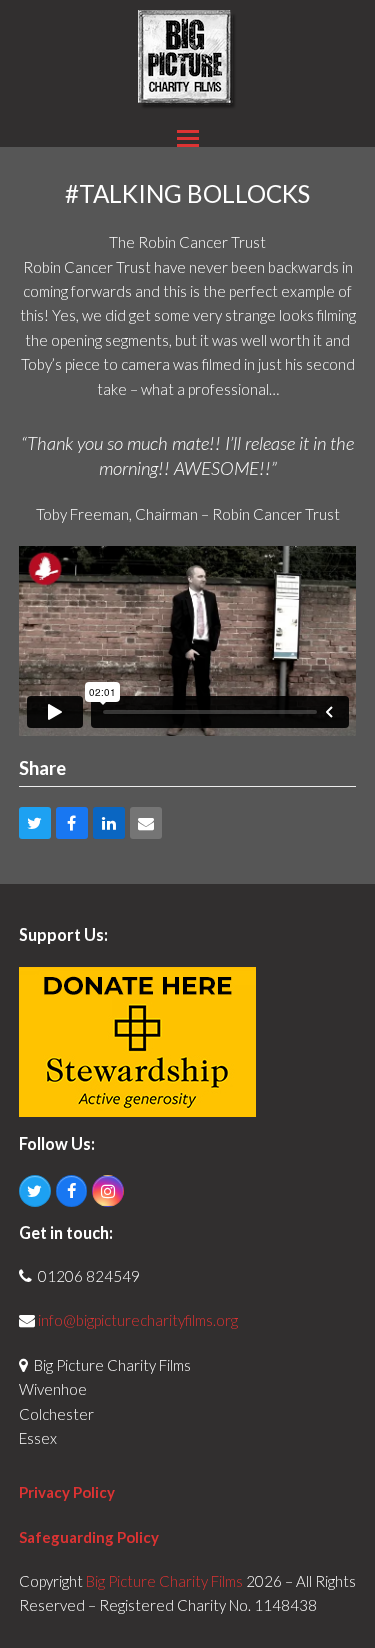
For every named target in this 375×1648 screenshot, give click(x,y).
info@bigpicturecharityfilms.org (138, 1320)
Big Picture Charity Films (164, 1581)
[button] (188, 138)
